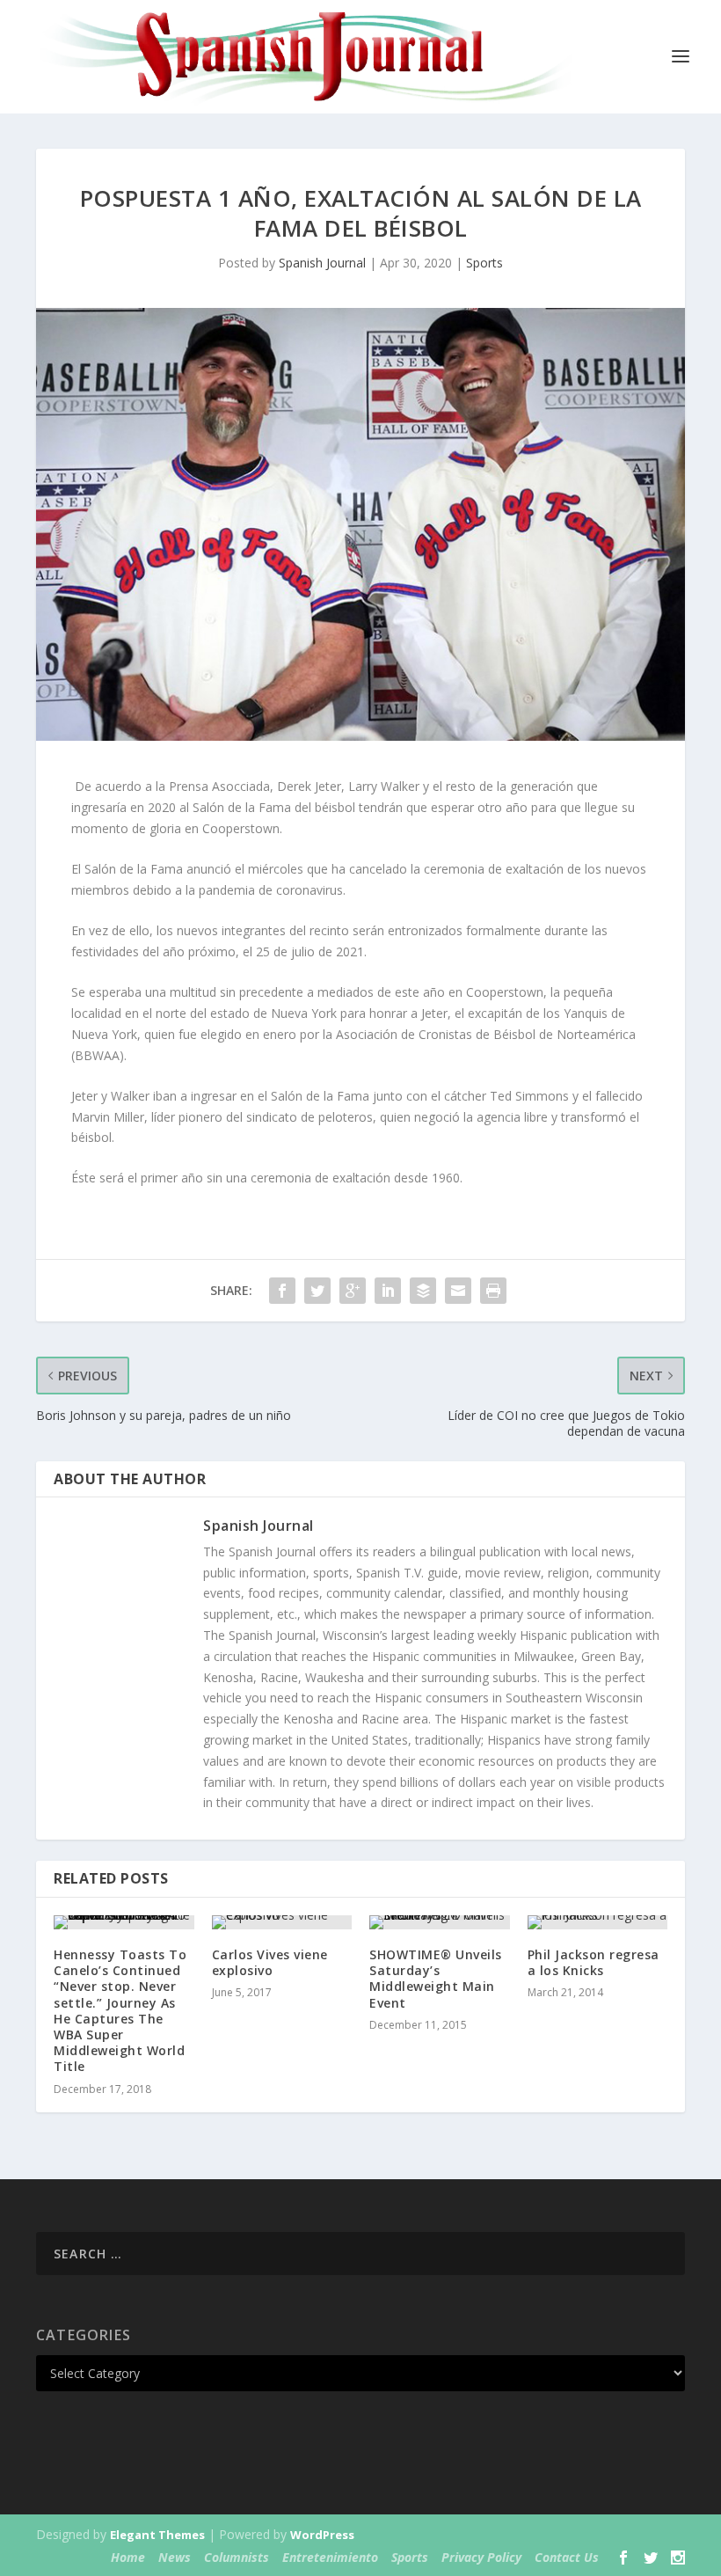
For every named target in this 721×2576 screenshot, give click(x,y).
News (175, 2557)
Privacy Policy (481, 2557)
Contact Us (567, 2557)
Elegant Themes (157, 2535)
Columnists (237, 2557)
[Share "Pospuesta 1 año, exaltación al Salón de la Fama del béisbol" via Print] (493, 1291)
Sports (484, 263)
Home (128, 2557)
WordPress (322, 2535)
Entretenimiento (330, 2557)
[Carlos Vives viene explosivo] (282, 1922)
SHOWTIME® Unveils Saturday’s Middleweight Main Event (436, 1979)
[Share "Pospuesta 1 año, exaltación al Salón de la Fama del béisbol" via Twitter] (317, 1291)
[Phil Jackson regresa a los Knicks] (598, 1922)
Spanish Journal (322, 263)
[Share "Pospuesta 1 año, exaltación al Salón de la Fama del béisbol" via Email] (458, 1291)
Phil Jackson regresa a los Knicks (594, 1962)
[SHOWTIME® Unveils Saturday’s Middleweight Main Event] (440, 1922)
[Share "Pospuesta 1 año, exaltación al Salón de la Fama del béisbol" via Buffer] (423, 1291)
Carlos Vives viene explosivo (270, 1962)
